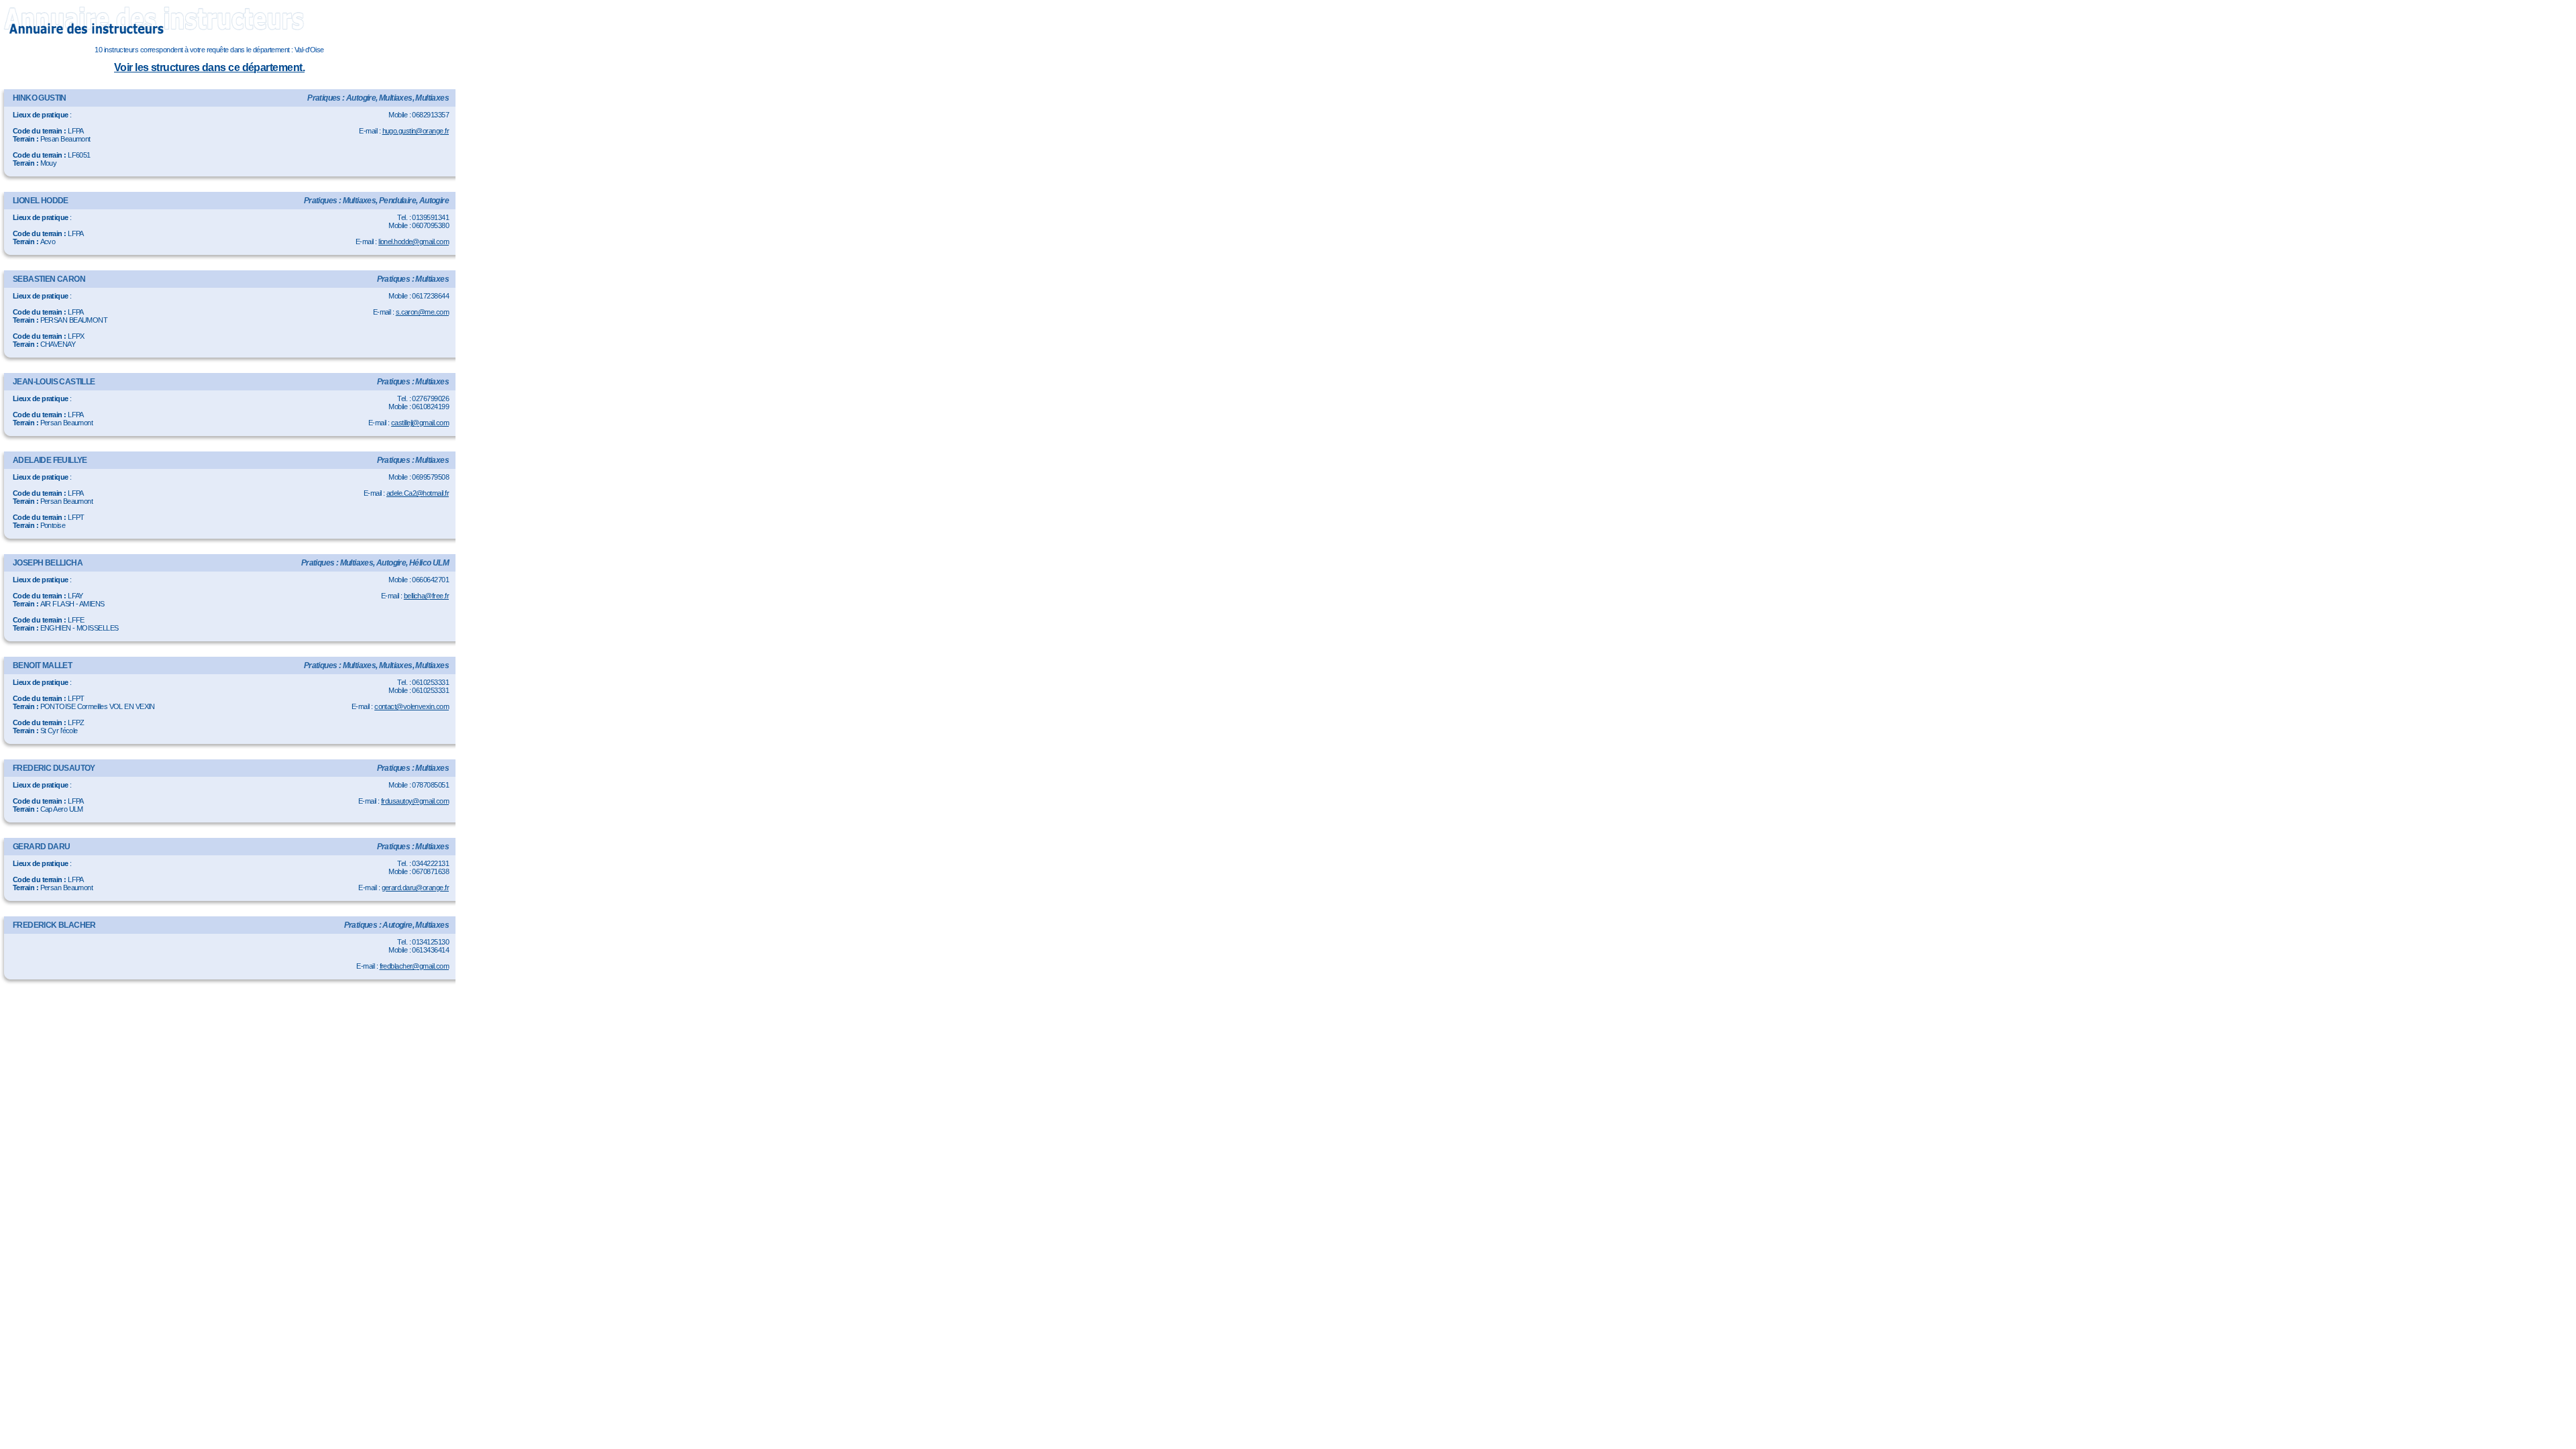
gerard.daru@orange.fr (415, 888)
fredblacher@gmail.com (414, 966)
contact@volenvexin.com (412, 706)
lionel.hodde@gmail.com (414, 241)
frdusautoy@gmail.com (415, 801)
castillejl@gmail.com (420, 423)
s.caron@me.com (422, 312)
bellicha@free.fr (426, 596)
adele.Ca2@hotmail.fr (418, 493)
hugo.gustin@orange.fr (416, 131)
